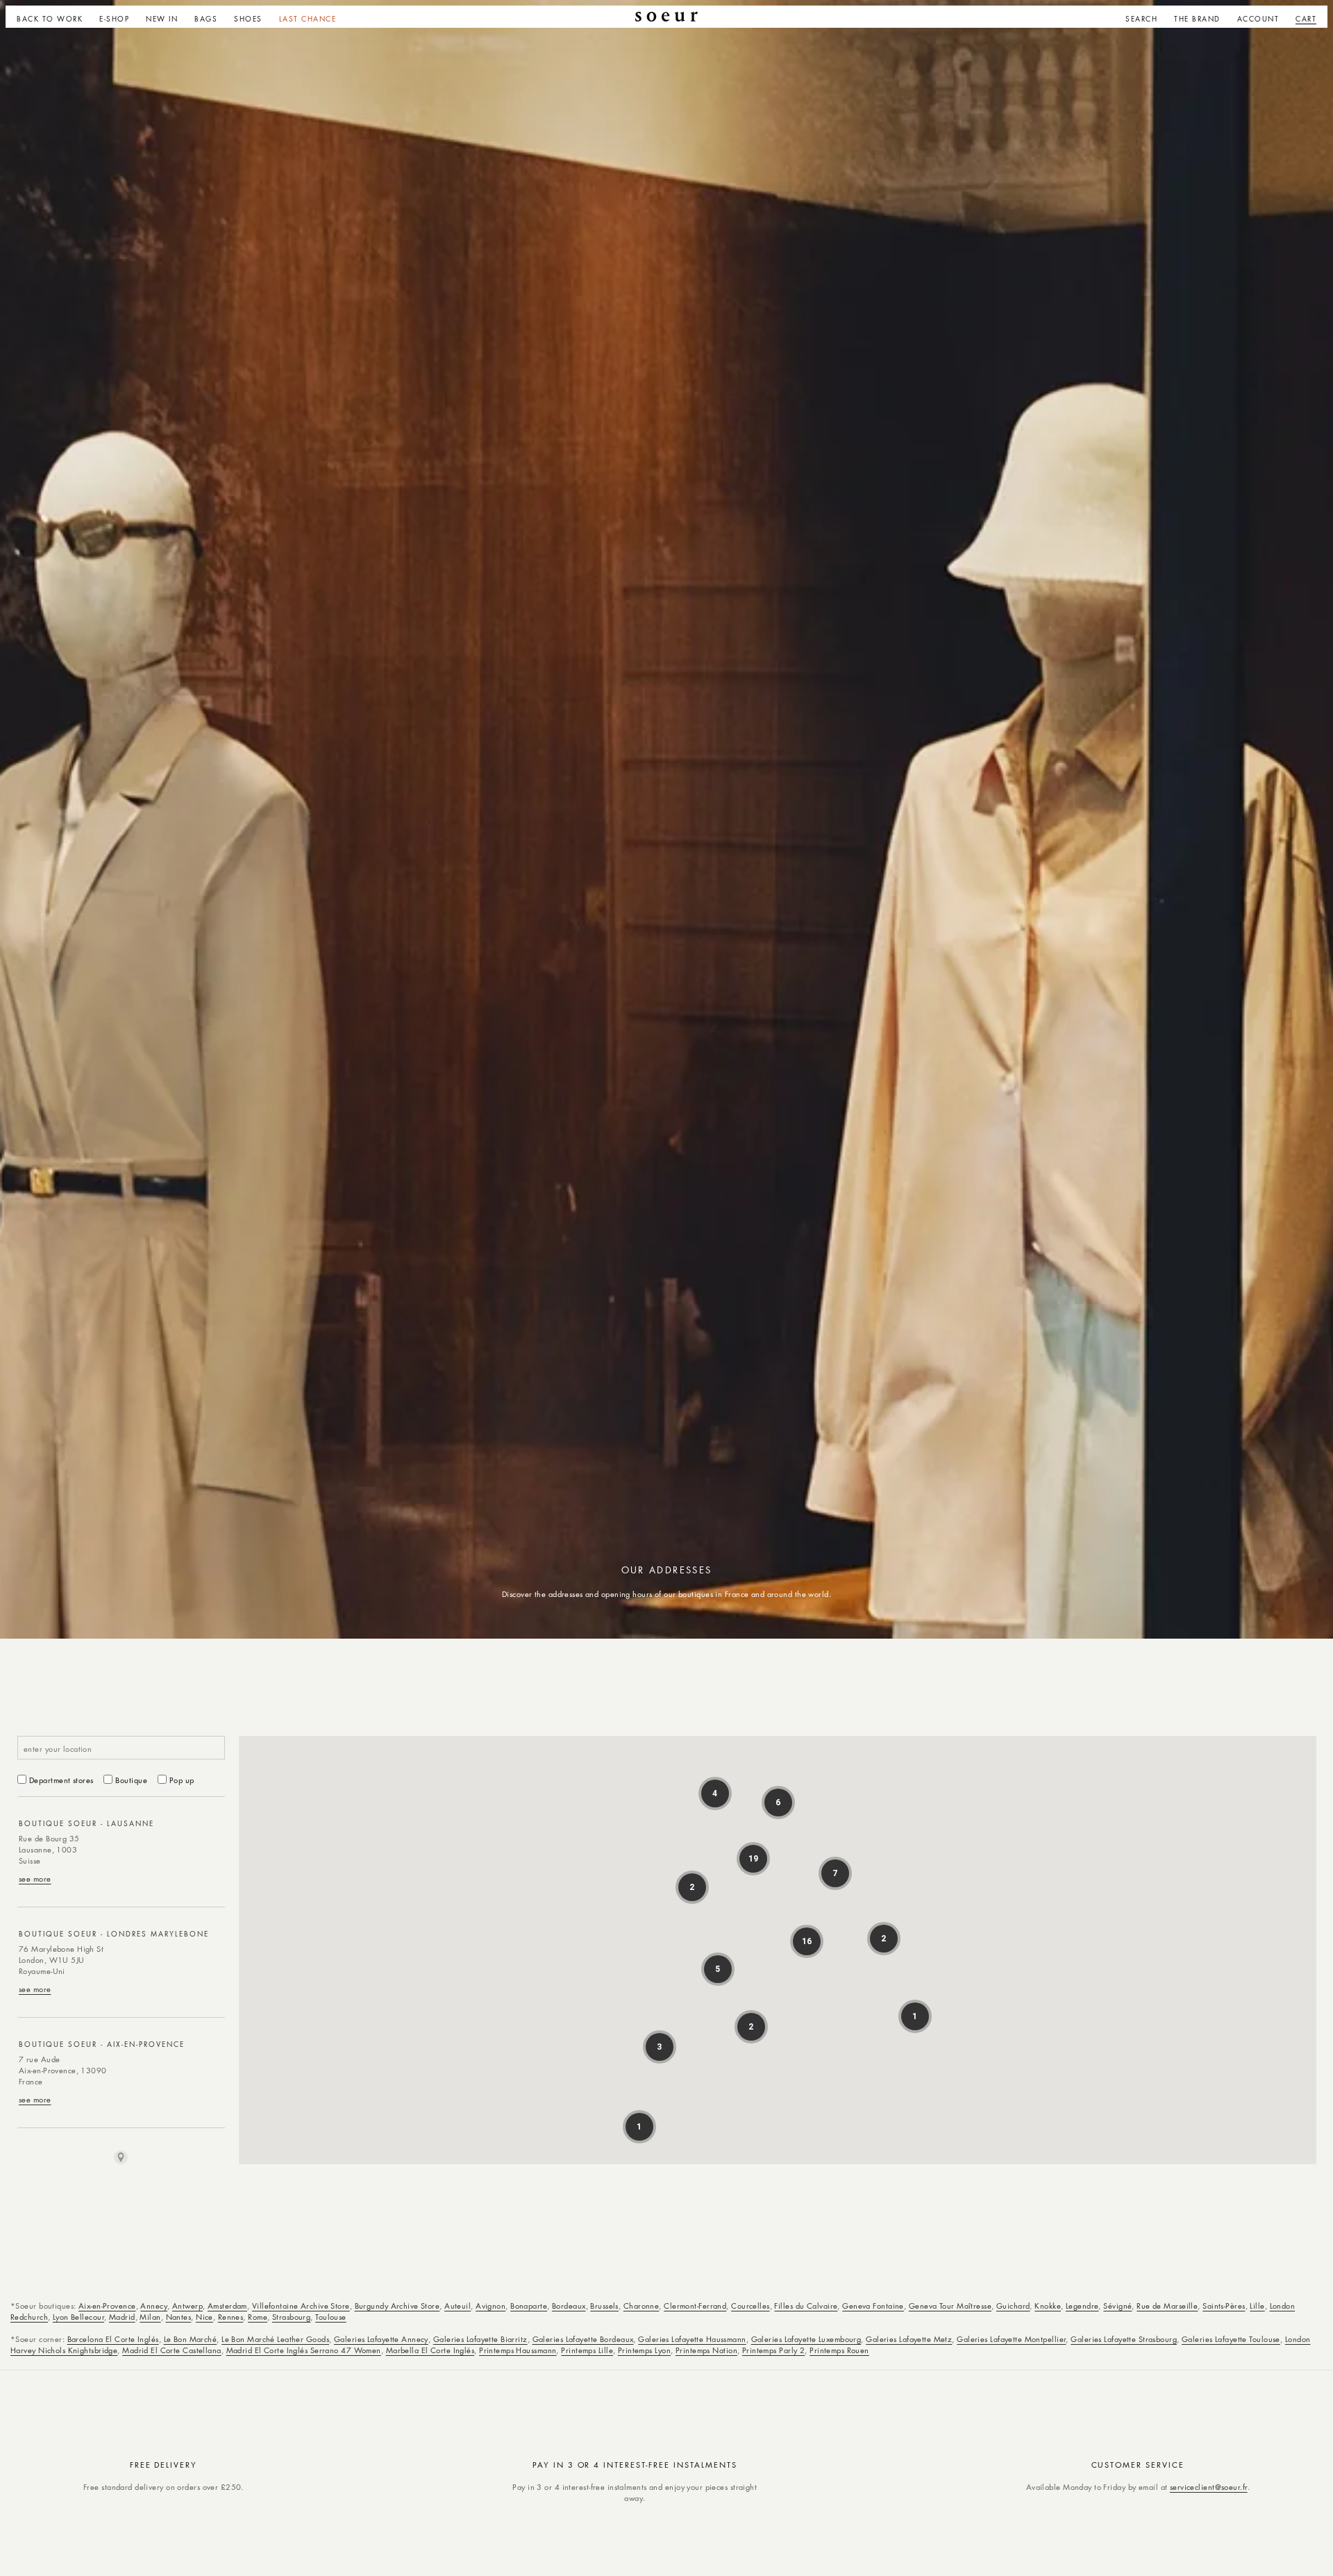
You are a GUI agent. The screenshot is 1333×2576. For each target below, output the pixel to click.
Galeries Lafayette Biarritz (480, 2339)
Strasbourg (291, 2317)
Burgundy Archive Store (397, 2306)
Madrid (122, 2317)
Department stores (61, 1780)
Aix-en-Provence (107, 2306)
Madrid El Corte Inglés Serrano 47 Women (304, 2350)
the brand (1197, 19)
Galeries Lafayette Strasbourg (1124, 2339)
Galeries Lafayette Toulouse (1231, 2339)
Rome (258, 2317)
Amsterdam (227, 2306)
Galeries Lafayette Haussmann (692, 2339)
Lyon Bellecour (78, 2317)
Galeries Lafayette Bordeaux (583, 2339)
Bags (206, 19)
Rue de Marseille (1167, 2306)
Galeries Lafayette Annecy (381, 2339)
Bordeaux (569, 2306)
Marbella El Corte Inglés (430, 2350)
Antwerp (187, 2306)
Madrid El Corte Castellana (171, 2350)
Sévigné (1117, 2306)
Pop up (182, 1780)
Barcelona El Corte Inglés (113, 2339)
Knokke (1048, 2306)
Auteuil (458, 2306)
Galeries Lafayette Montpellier (1011, 2339)
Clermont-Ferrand (695, 2306)
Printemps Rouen (839, 2350)
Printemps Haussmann (518, 2350)
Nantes (179, 2317)
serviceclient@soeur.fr (1209, 2487)
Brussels (604, 2306)
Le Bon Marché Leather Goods (275, 2339)
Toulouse (331, 2317)
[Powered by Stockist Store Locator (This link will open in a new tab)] (121, 2157)
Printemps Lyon (644, 2350)
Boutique (131, 1780)
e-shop (114, 19)
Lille (1257, 2306)
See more (35, 1879)
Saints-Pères (1224, 2306)
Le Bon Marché (191, 2339)
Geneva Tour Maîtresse (950, 2306)
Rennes (231, 2317)
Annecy (154, 2306)
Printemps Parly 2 (773, 2350)
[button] (114, 17)
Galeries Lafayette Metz (909, 2339)
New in (162, 19)
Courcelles (750, 2306)
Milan (150, 2317)
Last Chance (308, 19)
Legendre (1082, 2306)
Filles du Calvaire (806, 2306)
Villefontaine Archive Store (301, 2306)
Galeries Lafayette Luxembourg (806, 2339)
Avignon (491, 2306)
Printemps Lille (587, 2350)
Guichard (1013, 2306)
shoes (248, 19)
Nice (204, 2317)
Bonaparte (529, 2306)
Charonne (642, 2306)
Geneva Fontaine (873, 2306)
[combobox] (121, 1748)
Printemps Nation (706, 2350)
